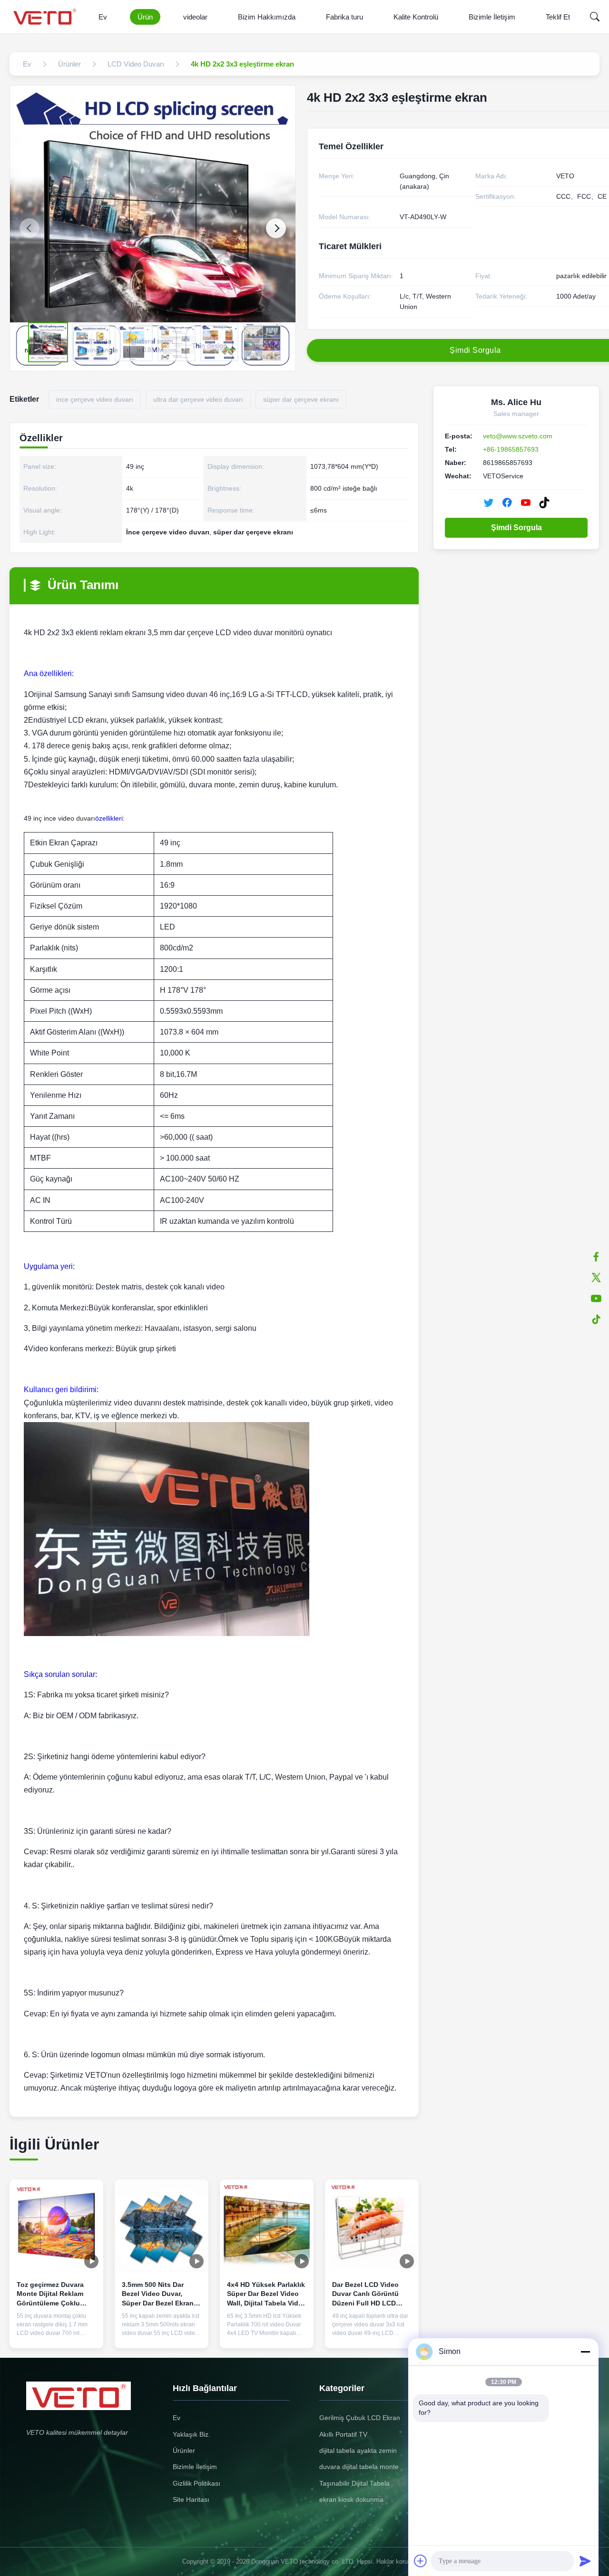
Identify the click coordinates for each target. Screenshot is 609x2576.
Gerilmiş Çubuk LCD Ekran (360, 2418)
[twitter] (596, 1278)
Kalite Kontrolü (416, 17)
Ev (103, 17)
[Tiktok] (596, 1319)
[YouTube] (526, 503)
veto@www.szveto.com (518, 436)
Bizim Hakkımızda (267, 17)
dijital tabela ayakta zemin (358, 2450)
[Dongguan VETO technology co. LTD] (46, 17)
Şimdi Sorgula (516, 528)
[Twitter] (489, 503)
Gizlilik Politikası (196, 2483)
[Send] (585, 2561)
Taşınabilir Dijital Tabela (354, 2483)
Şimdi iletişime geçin (56, 2330)
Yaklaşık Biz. (192, 2434)
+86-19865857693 (511, 449)
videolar (195, 17)
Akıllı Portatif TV (343, 2434)
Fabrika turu (344, 17)
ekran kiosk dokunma (351, 2499)
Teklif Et (558, 17)
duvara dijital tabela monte (359, 2467)
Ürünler (184, 2450)
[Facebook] (596, 1257)
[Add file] (421, 2561)
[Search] (595, 17)
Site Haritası (191, 2499)
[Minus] (585, 2352)
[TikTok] (544, 503)
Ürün (145, 17)
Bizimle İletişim (492, 17)
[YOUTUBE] (596, 1298)
